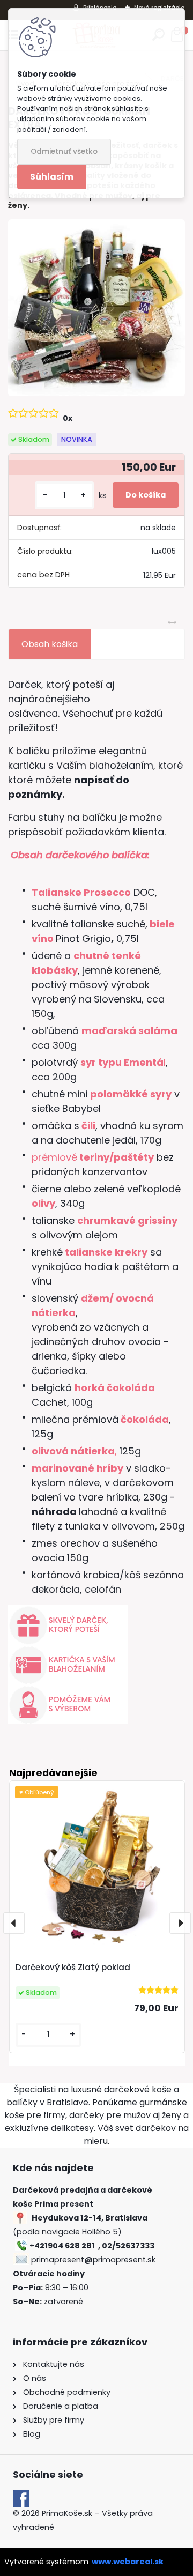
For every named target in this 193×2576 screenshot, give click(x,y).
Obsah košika (50, 644)
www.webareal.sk (128, 2562)
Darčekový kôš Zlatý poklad (73, 1967)
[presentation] (14, 1923)
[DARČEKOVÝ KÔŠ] (96, 308)
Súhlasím (52, 177)
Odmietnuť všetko (64, 151)
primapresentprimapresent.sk (93, 2260)
